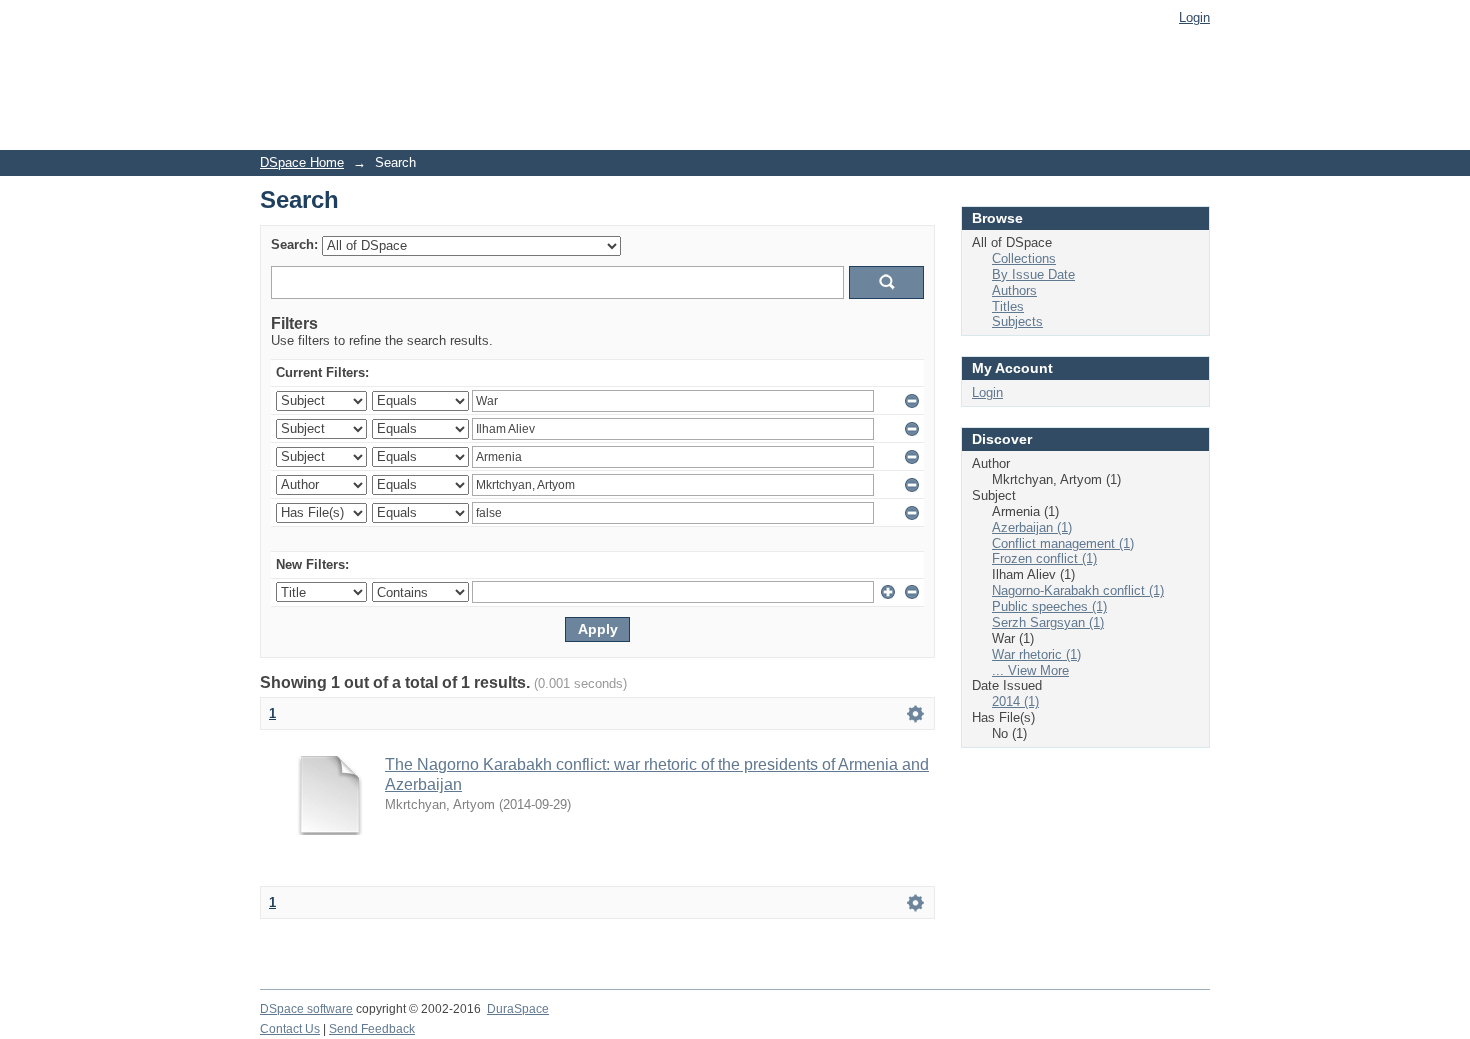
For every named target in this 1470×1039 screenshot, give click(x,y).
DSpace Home (302, 162)
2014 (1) (1015, 701)
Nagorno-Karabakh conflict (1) (1078, 590)
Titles (1008, 306)
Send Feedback (372, 1029)
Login (1194, 17)
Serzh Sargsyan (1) (1048, 622)
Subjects (1017, 321)
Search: (294, 244)
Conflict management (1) (1063, 543)
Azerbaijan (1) (1032, 527)
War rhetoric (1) (1036, 654)
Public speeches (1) (1049, 606)
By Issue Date (1033, 274)
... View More (1030, 670)
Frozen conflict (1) (1044, 558)
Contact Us (290, 1029)
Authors (1014, 290)
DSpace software (306, 1009)
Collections (1024, 258)
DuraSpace (518, 1009)
